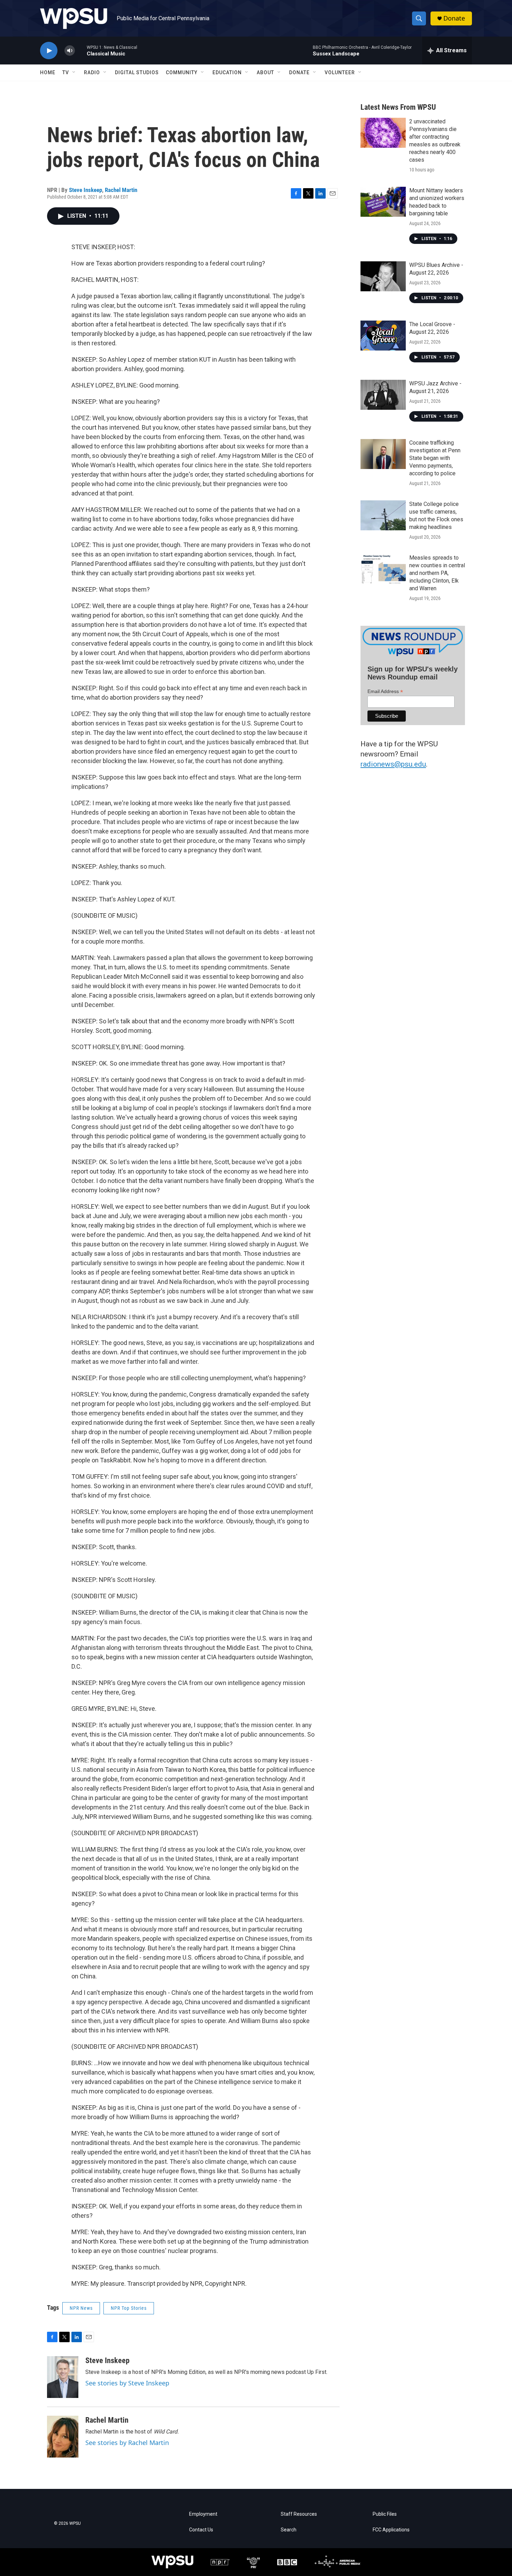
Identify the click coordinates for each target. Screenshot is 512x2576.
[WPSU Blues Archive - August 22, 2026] (383, 276)
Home (48, 72)
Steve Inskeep (86, 190)
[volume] (70, 51)
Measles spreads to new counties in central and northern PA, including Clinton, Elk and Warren (437, 573)
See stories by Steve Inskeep (127, 2383)
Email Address (385, 691)
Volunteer (340, 72)
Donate (454, 18)
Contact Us (201, 2530)
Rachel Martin (121, 190)
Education (227, 72)
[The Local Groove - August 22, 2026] (383, 336)
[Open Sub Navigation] (74, 72)
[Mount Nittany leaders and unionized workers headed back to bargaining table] (383, 202)
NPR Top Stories (129, 2308)
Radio (92, 72)
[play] (49, 51)
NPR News (81, 2308)
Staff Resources (299, 2514)
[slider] (81, 50)
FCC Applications (391, 2530)
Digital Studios (137, 72)
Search (289, 2530)
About (265, 72)
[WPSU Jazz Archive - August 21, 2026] (383, 395)
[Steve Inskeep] (63, 2377)
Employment (203, 2514)
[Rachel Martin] (63, 2437)
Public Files (385, 2514)
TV (66, 72)
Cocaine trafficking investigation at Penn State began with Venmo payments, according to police (435, 458)
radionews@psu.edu (393, 764)
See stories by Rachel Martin (127, 2443)
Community (182, 72)
